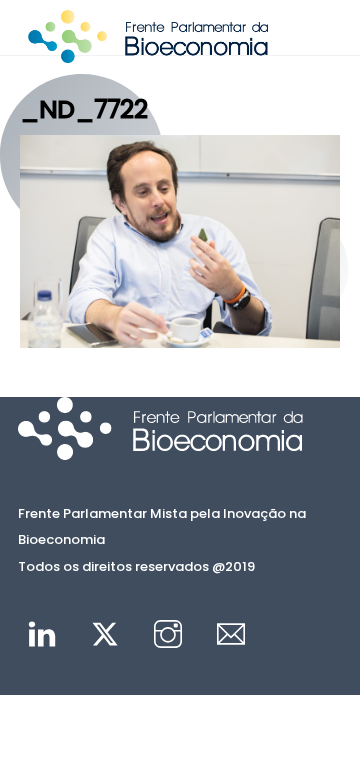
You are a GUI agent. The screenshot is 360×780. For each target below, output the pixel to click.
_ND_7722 (83, 109)
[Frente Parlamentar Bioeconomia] (148, 54)
